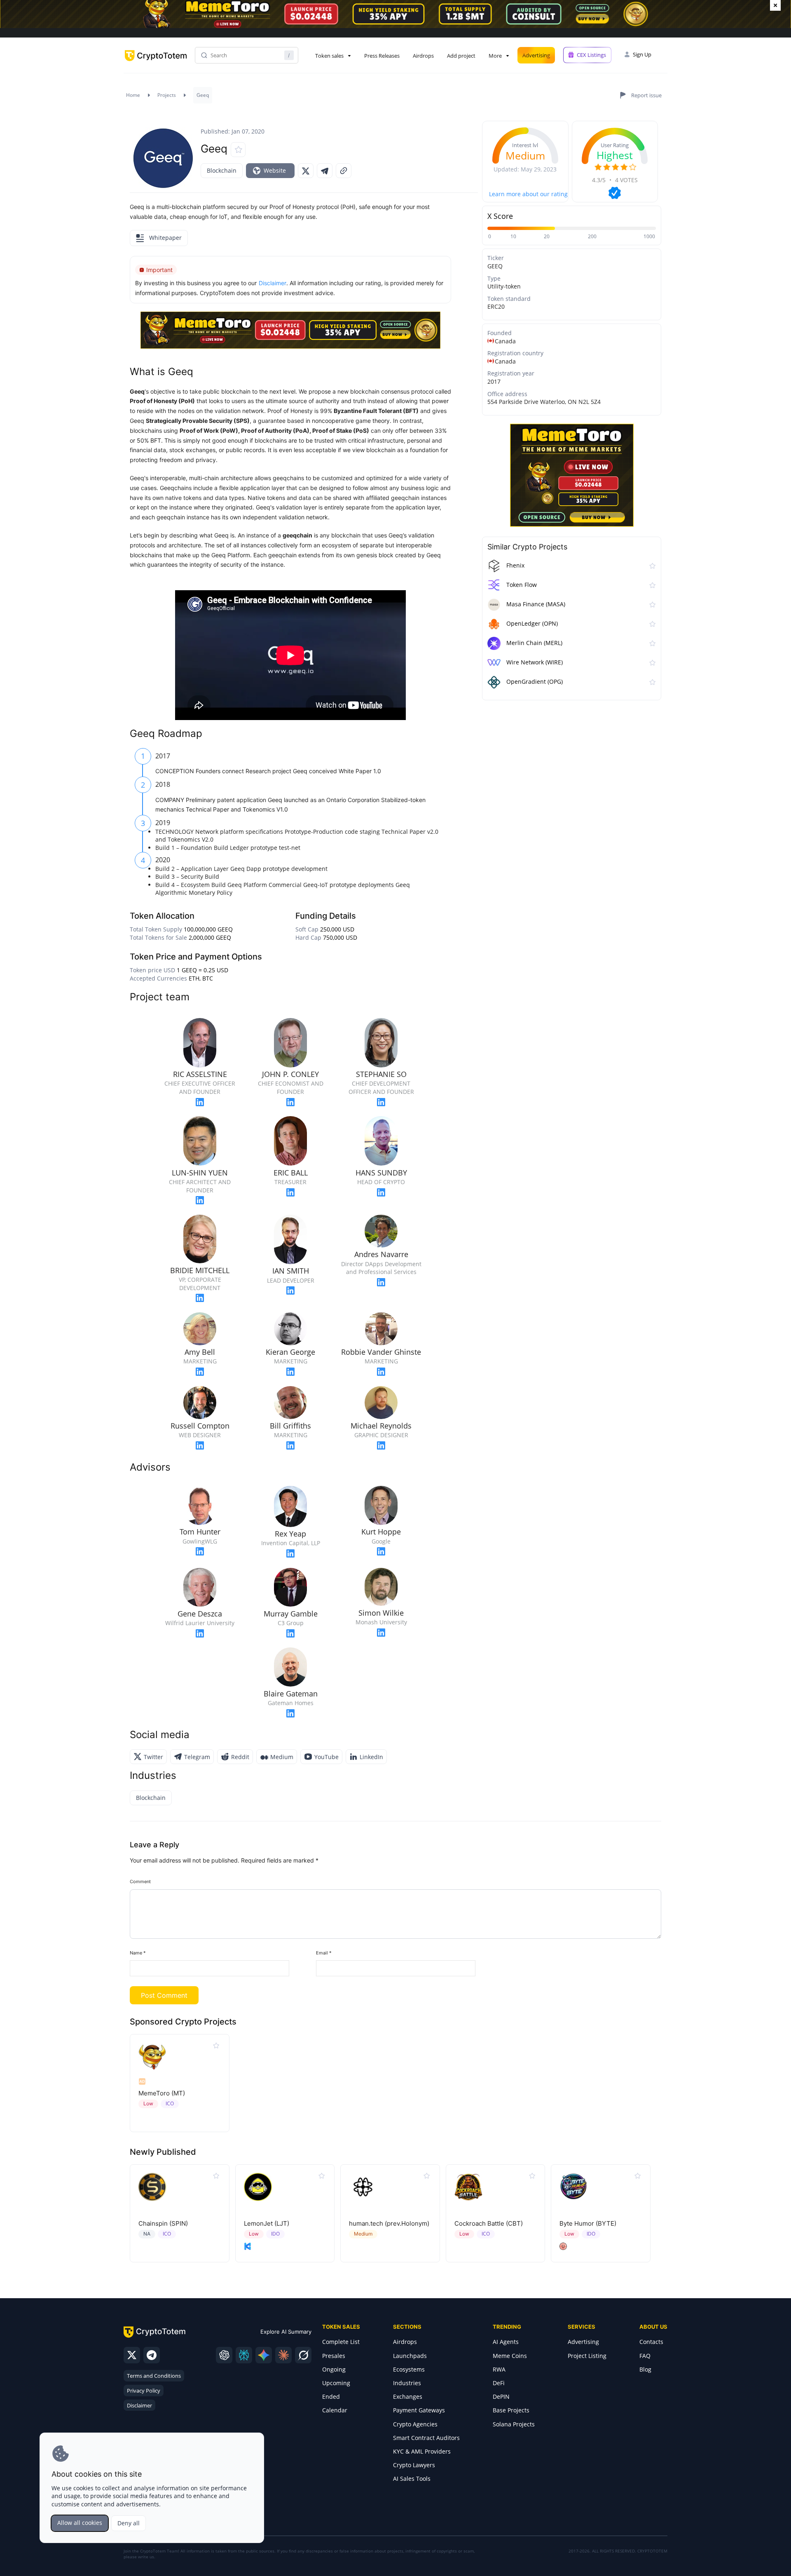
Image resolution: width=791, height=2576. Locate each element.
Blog (645, 2369)
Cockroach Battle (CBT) (489, 2223)
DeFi (499, 2383)
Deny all (129, 2523)
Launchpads (410, 2356)
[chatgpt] (224, 2355)
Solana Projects (514, 2424)
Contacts (651, 2342)
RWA (499, 2369)
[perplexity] (244, 2355)
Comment (140, 1882)
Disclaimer (139, 2405)
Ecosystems (409, 2369)
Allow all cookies (80, 2523)
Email (324, 1953)
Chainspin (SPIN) (163, 2223)
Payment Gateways (419, 2410)
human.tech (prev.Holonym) (389, 2223)
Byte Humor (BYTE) (588, 2223)
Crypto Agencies (415, 2424)
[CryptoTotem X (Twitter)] (132, 2355)
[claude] (283, 2355)
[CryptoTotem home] (156, 62)
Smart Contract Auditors (426, 2438)
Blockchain (222, 170)
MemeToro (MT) (162, 2093)
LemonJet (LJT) (267, 2223)
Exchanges (408, 2397)
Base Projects (511, 2410)
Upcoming (336, 2383)
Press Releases (382, 56)
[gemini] (264, 2355)
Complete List (341, 2342)
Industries (407, 2383)
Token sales (329, 56)
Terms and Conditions (154, 2376)
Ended (331, 2397)
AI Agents (506, 2342)
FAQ (645, 2356)
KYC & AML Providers (422, 2451)
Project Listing (587, 2356)
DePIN (501, 2397)
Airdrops (423, 56)
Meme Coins (510, 2356)
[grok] (303, 2355)
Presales (334, 2356)
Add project (461, 56)
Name (138, 1953)
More (495, 56)
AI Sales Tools (412, 2479)
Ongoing (334, 2369)
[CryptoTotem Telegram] (152, 2355)
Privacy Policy (144, 2391)
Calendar (335, 2410)
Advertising (536, 55)
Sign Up (642, 54)
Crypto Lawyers (414, 2465)
